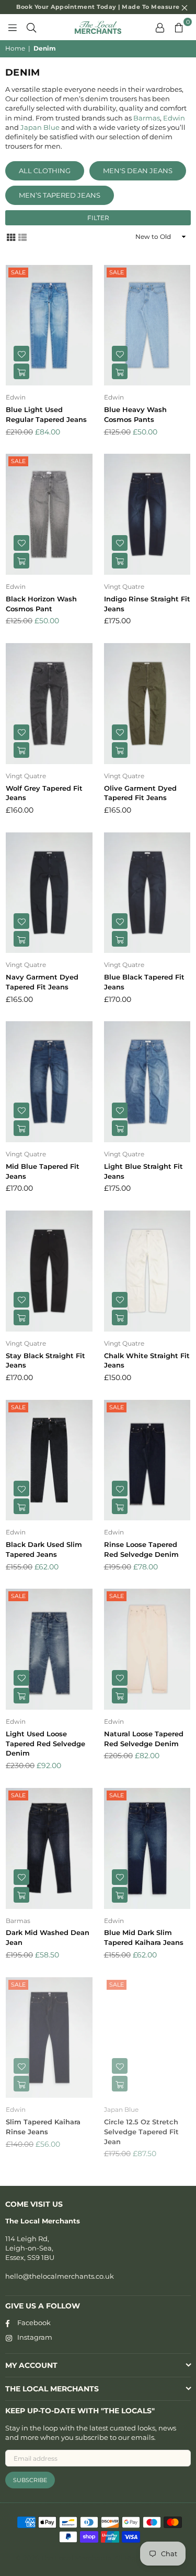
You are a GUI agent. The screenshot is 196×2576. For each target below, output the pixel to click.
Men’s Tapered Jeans (60, 195)
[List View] (22, 237)
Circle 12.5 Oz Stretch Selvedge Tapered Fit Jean (141, 2132)
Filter (98, 218)
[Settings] (160, 27)
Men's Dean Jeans (138, 171)
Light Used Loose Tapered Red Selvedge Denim (45, 1744)
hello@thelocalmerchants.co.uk (60, 2276)
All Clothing (45, 171)
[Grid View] (11, 237)
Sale (18, 272)
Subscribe (30, 2480)
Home (15, 48)
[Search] (31, 27)
